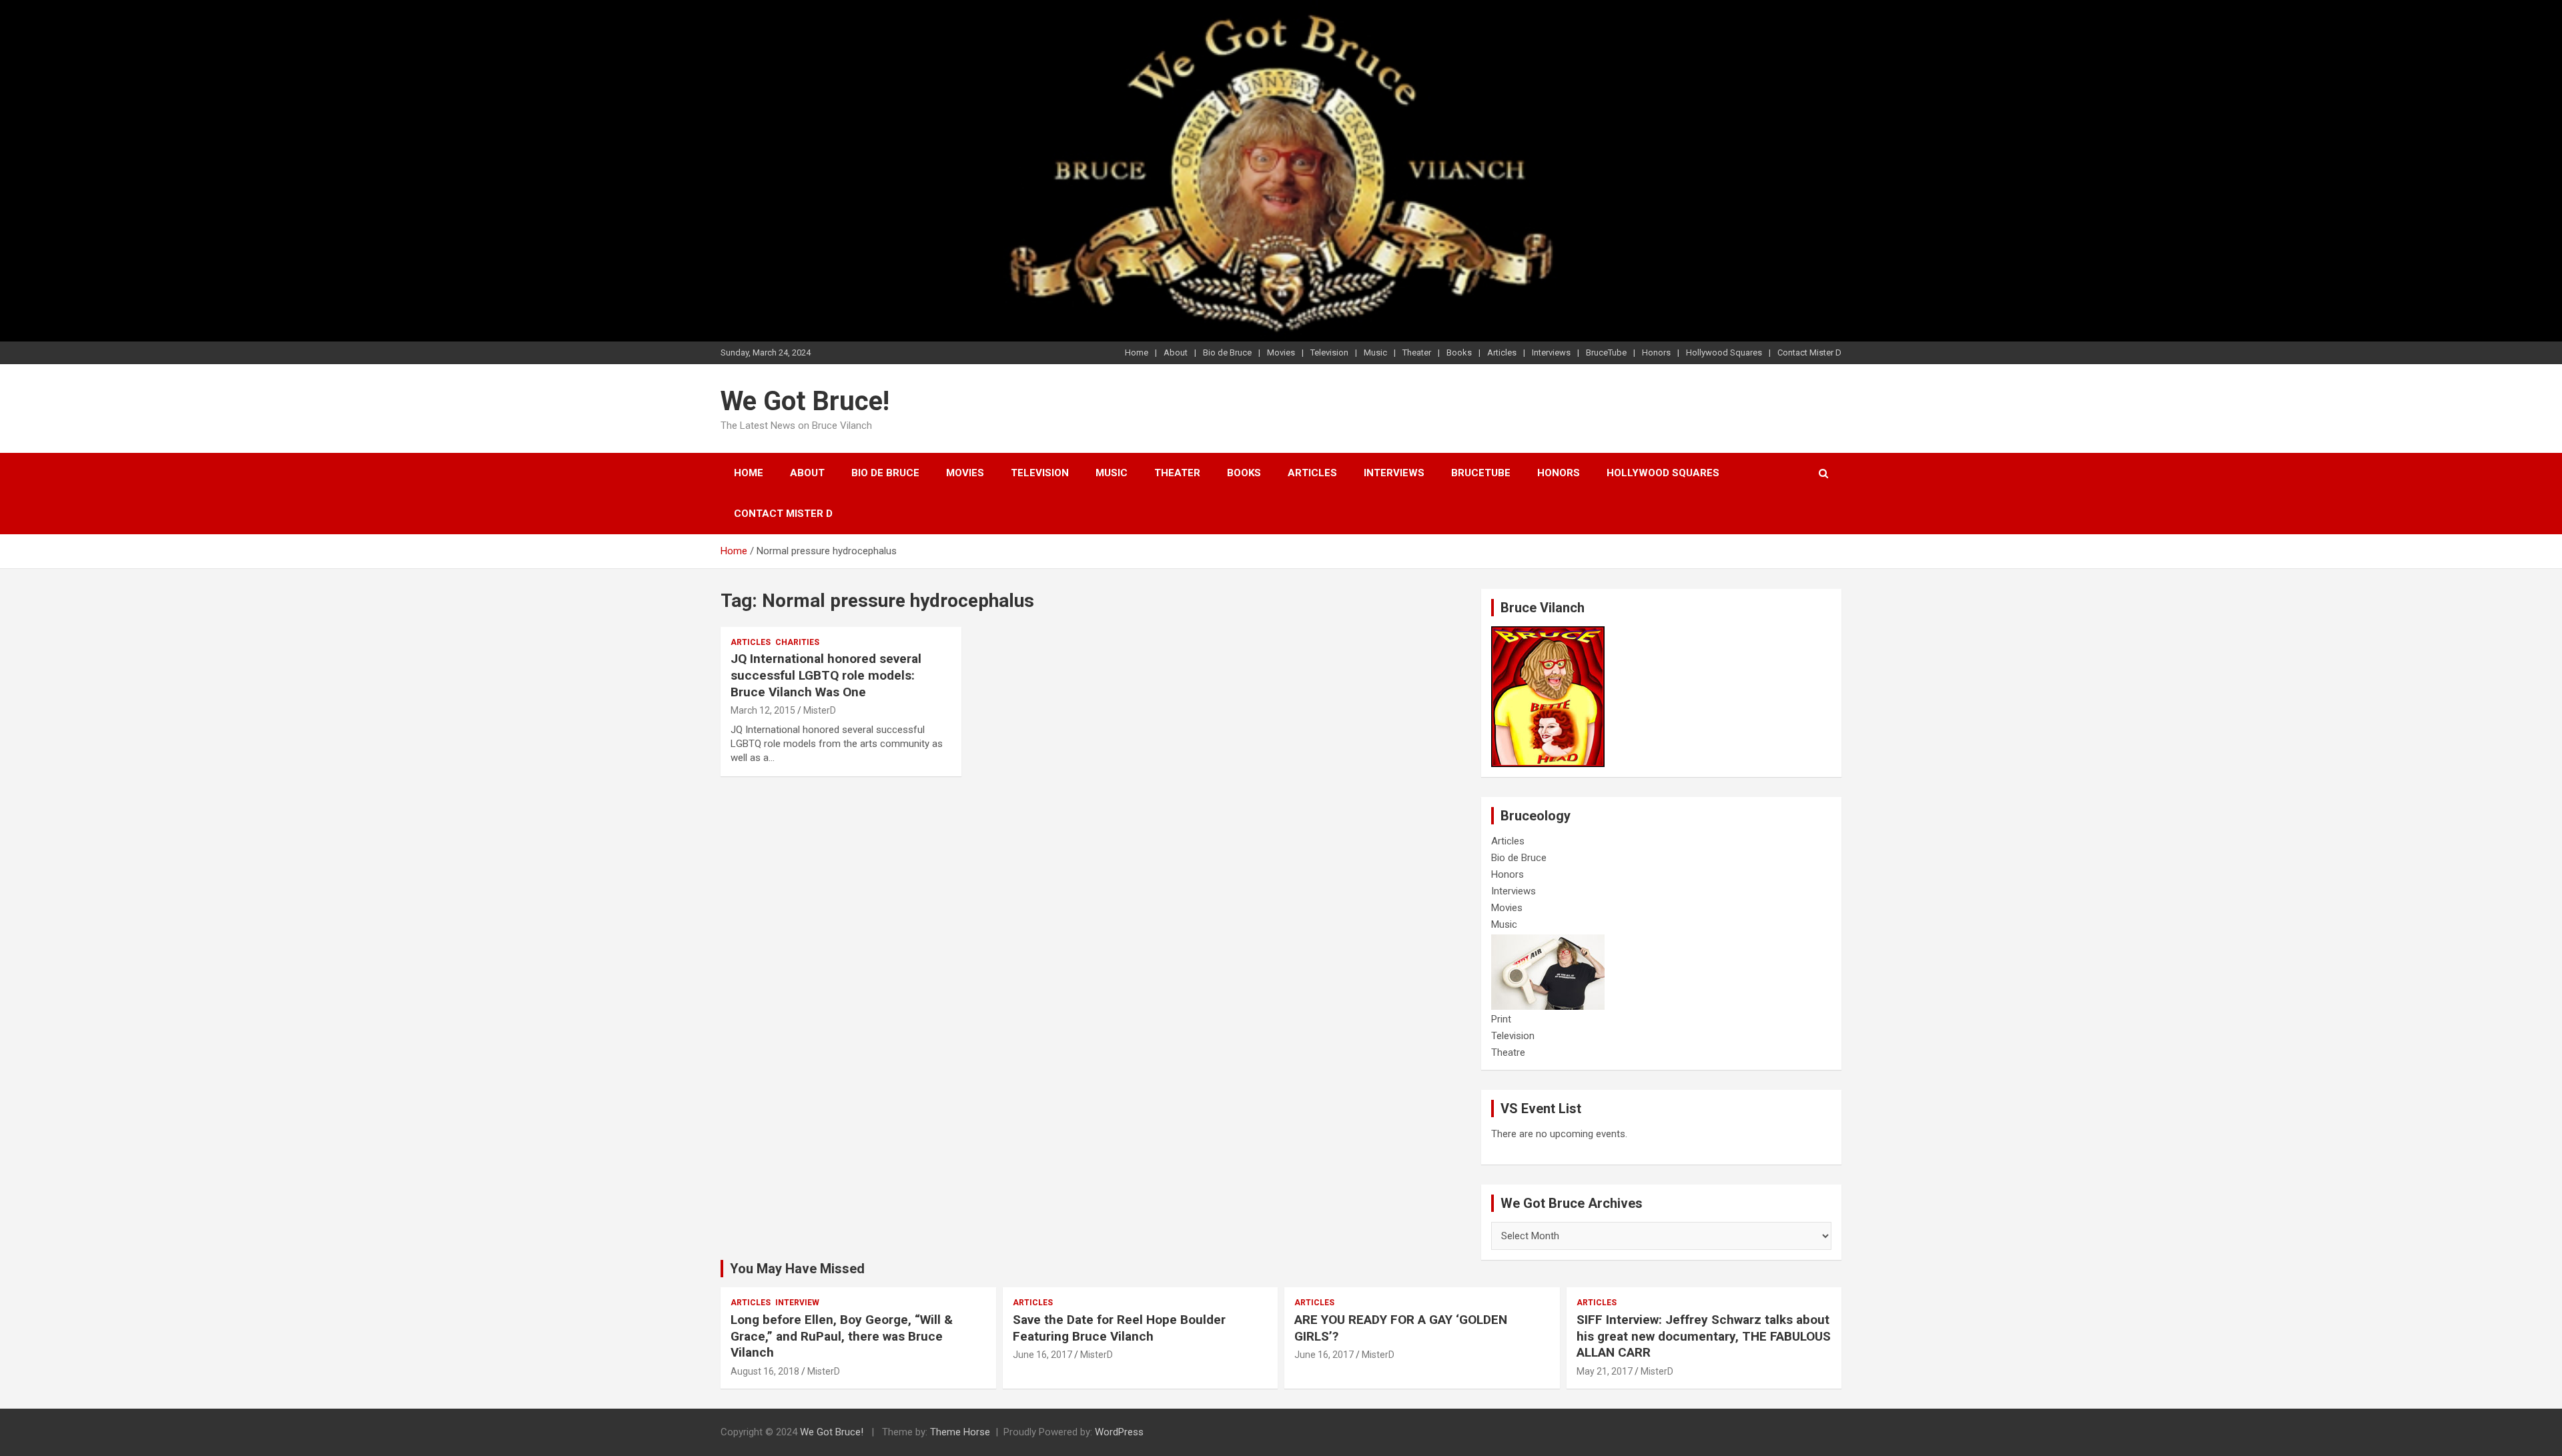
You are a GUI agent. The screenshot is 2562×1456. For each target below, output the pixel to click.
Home (1137, 352)
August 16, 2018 (765, 1371)
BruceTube (1606, 352)
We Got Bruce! (805, 401)
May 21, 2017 (1605, 1371)
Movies (1281, 352)
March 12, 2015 (763, 710)
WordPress (1119, 1432)
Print (1501, 1019)
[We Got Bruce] (1548, 633)
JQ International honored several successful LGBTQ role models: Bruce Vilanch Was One (826, 675)
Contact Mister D (1809, 352)
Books (1459, 352)
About (1176, 352)
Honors (1656, 352)
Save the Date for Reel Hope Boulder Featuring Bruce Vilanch (1119, 1328)
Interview (797, 1303)
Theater (1417, 352)
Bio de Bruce (1227, 352)
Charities (797, 642)
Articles (1502, 352)
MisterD (820, 710)
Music (1375, 352)
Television (1329, 352)
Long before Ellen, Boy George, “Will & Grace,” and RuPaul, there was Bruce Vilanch (842, 1336)
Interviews (1551, 352)
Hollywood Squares (1724, 352)
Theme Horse (960, 1432)
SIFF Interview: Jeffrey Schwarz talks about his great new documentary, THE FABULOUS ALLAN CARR (1704, 1336)
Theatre (1508, 1052)
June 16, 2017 (1042, 1355)
